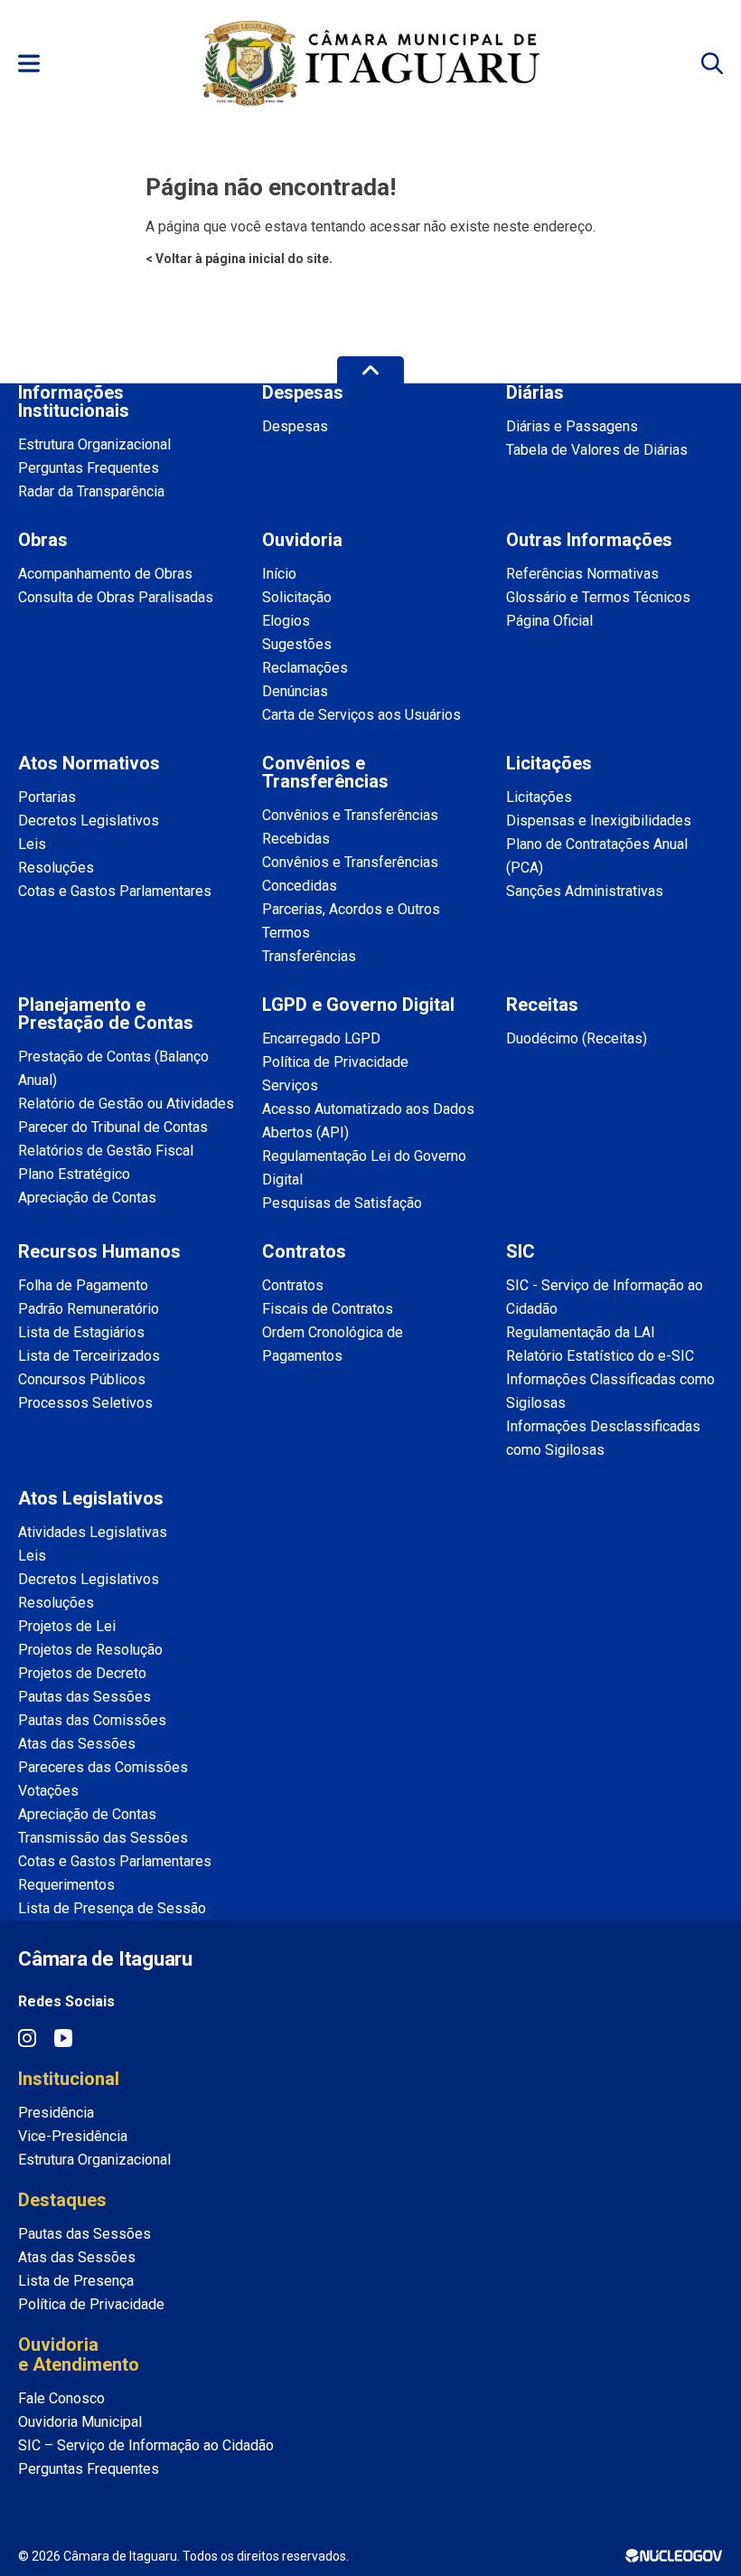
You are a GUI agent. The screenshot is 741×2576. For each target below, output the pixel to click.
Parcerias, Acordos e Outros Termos (351, 921)
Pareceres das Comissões (103, 1767)
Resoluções (56, 868)
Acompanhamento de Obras (105, 574)
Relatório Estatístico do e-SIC (600, 1356)
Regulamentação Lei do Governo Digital (364, 1168)
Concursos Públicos (82, 1379)
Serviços (290, 1085)
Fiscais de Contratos (328, 1309)
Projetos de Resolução (90, 1650)
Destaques (62, 2200)
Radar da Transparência (91, 491)
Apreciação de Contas (87, 1198)
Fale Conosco (61, 2398)
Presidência (56, 2113)
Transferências (309, 956)
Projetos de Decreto (82, 1673)
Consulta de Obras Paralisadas (116, 597)
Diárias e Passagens (572, 426)
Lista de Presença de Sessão (112, 1908)
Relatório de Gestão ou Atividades (126, 1104)
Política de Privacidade (335, 1062)
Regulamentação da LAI (581, 1332)
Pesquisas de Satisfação (342, 1203)
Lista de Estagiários (81, 1332)
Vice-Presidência (73, 2136)
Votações (48, 1791)
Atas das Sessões (77, 1744)
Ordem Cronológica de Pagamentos (333, 1344)
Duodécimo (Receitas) (577, 1038)
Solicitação (297, 597)
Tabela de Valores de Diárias (597, 450)
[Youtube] (63, 2038)
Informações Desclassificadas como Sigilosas (603, 1438)
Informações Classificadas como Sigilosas (610, 1391)
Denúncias (295, 691)
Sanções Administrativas (585, 891)
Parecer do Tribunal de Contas (113, 1127)
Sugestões (297, 644)
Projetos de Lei (67, 1626)
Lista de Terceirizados (89, 1356)
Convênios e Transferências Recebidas (350, 827)
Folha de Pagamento (83, 1285)
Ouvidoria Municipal (80, 2422)
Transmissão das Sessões (103, 1838)
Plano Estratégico (74, 1174)
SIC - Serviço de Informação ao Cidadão (605, 1297)
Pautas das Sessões (84, 1697)
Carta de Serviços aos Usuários (361, 715)
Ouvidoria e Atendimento (79, 2354)
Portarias (47, 797)
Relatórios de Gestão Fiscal (106, 1151)
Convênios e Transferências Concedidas (350, 874)
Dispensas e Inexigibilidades (599, 821)
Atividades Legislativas (93, 1532)
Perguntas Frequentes (89, 468)
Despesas (295, 426)
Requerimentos (66, 1885)
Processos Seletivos (85, 1403)
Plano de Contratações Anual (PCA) (597, 856)
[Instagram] (27, 2038)
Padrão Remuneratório (89, 1309)
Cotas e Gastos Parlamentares (115, 891)
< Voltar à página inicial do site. (239, 259)
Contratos (293, 1285)
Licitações (539, 797)
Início (279, 574)
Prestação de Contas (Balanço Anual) (113, 1068)
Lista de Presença (76, 2281)
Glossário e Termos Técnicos (598, 597)
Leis (32, 844)
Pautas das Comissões (92, 1720)
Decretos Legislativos (89, 821)
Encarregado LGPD (321, 1038)
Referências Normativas (582, 574)
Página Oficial (549, 621)
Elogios (286, 621)
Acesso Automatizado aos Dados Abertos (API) (368, 1121)
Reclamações (305, 668)
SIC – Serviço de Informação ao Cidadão (146, 2445)
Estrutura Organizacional (94, 444)
